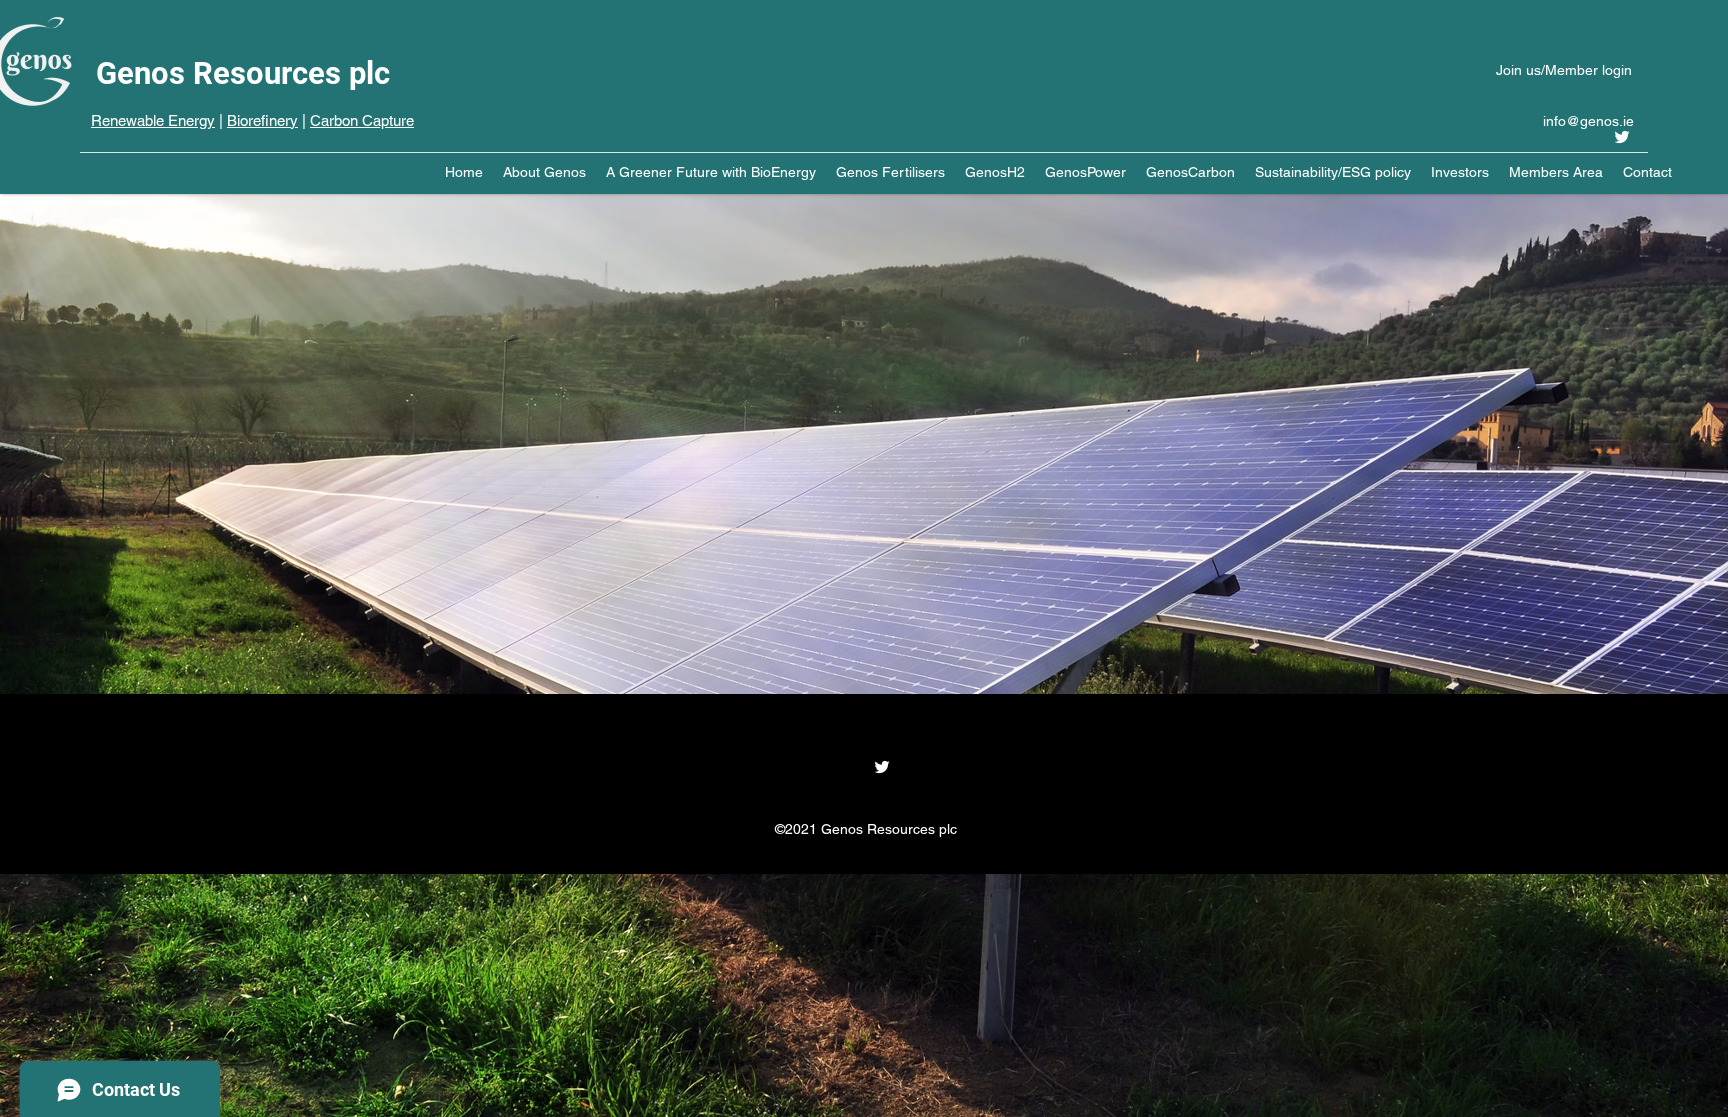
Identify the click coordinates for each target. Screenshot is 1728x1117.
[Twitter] (1622, 137)
